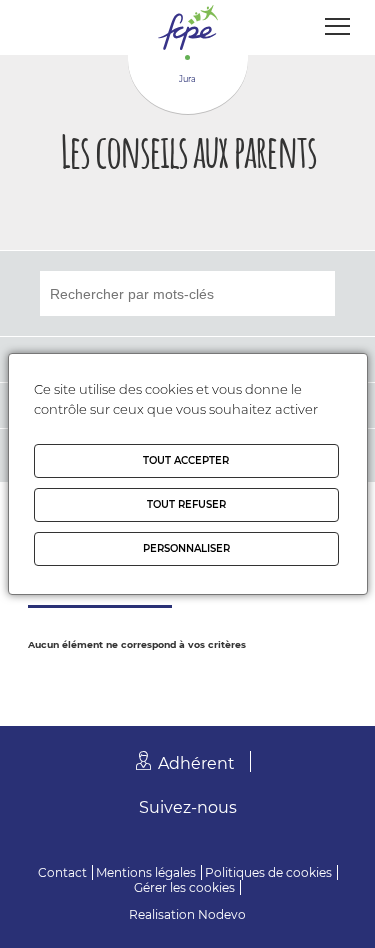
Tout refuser (186, 504)
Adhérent (196, 763)
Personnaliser (186, 548)
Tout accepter (186, 460)
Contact (62, 872)
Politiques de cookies (268, 872)
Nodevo (222, 914)
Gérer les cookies (184, 887)
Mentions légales (146, 872)
